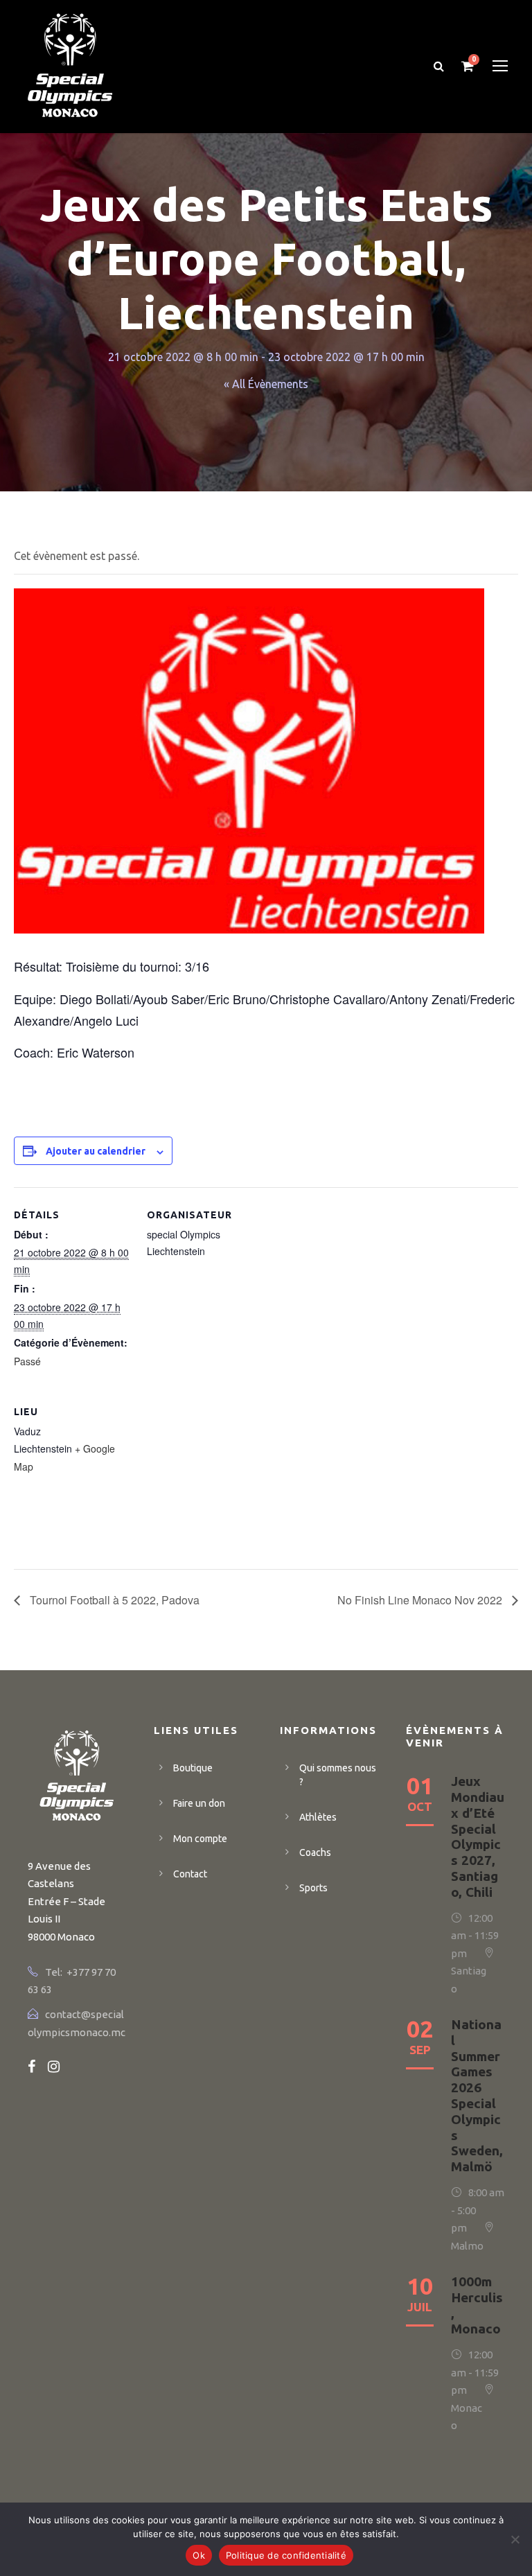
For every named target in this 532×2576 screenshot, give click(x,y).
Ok (199, 2555)
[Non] (515, 2539)
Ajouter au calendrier (96, 1151)
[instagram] (54, 2066)
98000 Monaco (61, 1937)
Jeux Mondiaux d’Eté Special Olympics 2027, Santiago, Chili (478, 1837)
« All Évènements (266, 384)
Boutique (193, 1768)
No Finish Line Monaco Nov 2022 (421, 1600)
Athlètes (318, 1817)
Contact (190, 1874)
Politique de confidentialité (286, 2555)
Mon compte (200, 1839)
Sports (313, 1888)
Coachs (315, 1852)
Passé (27, 1361)
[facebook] (32, 2066)
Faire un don (199, 1803)
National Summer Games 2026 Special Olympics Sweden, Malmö (477, 2095)
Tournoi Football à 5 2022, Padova (113, 1600)
